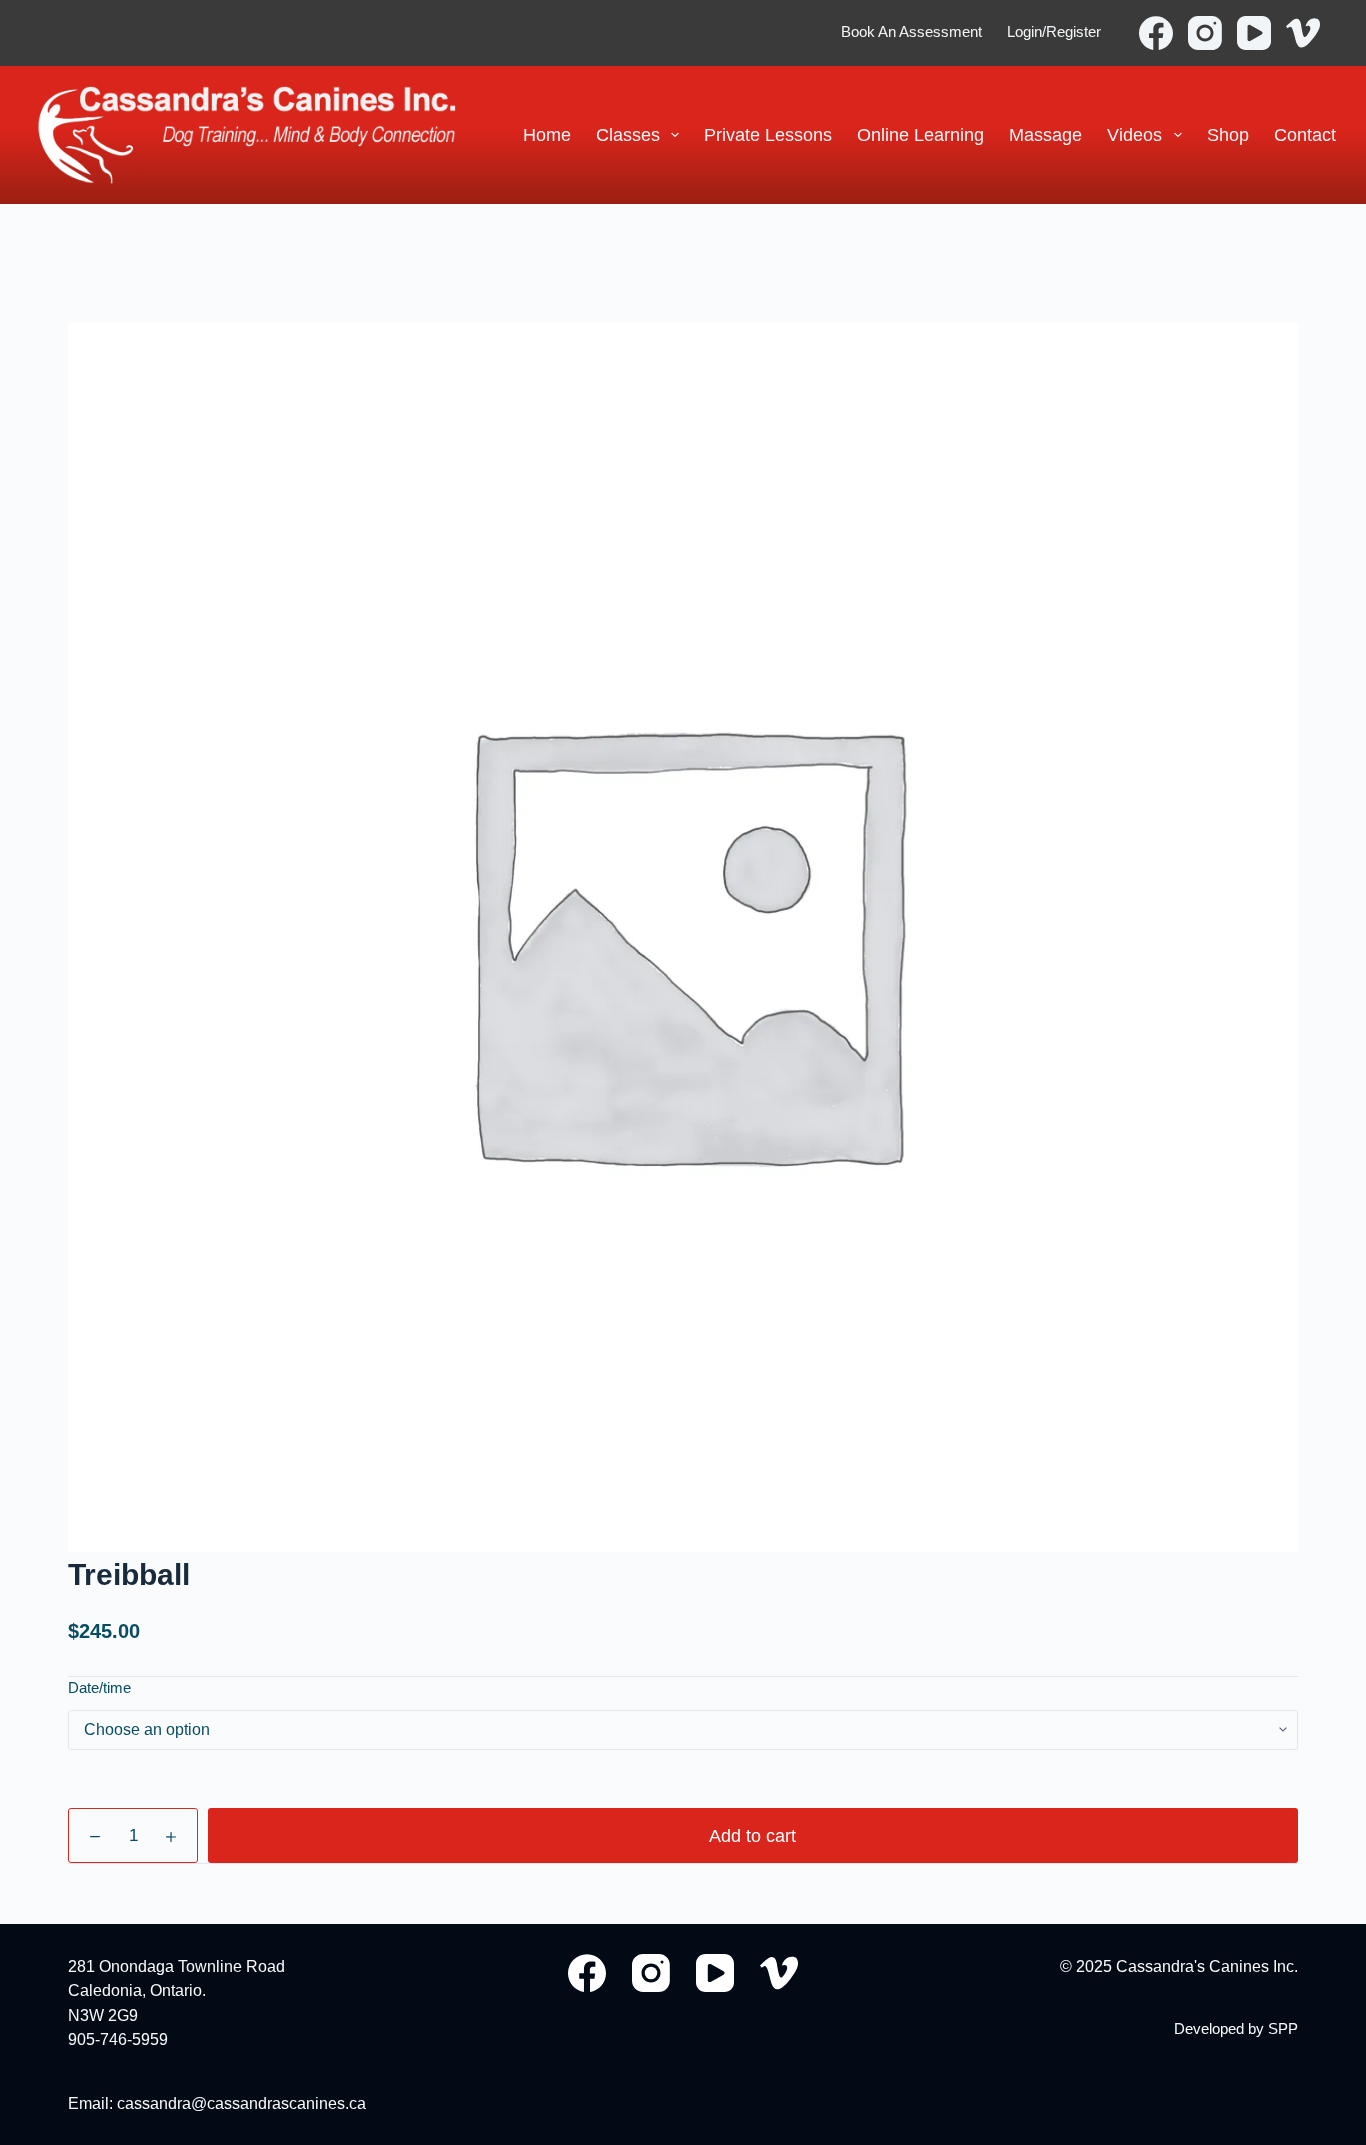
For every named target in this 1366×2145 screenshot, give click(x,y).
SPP (1283, 2029)
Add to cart (752, 1835)
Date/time (99, 1687)
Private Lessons (768, 134)
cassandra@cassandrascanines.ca (241, 2103)
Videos (1134, 134)
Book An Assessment (911, 32)
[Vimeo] (1303, 33)
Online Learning (920, 134)
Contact (1305, 134)
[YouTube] (1254, 33)
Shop (1228, 134)
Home (547, 134)
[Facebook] (1156, 33)
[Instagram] (1205, 33)
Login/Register (1054, 32)
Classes (628, 134)
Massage (1045, 134)
